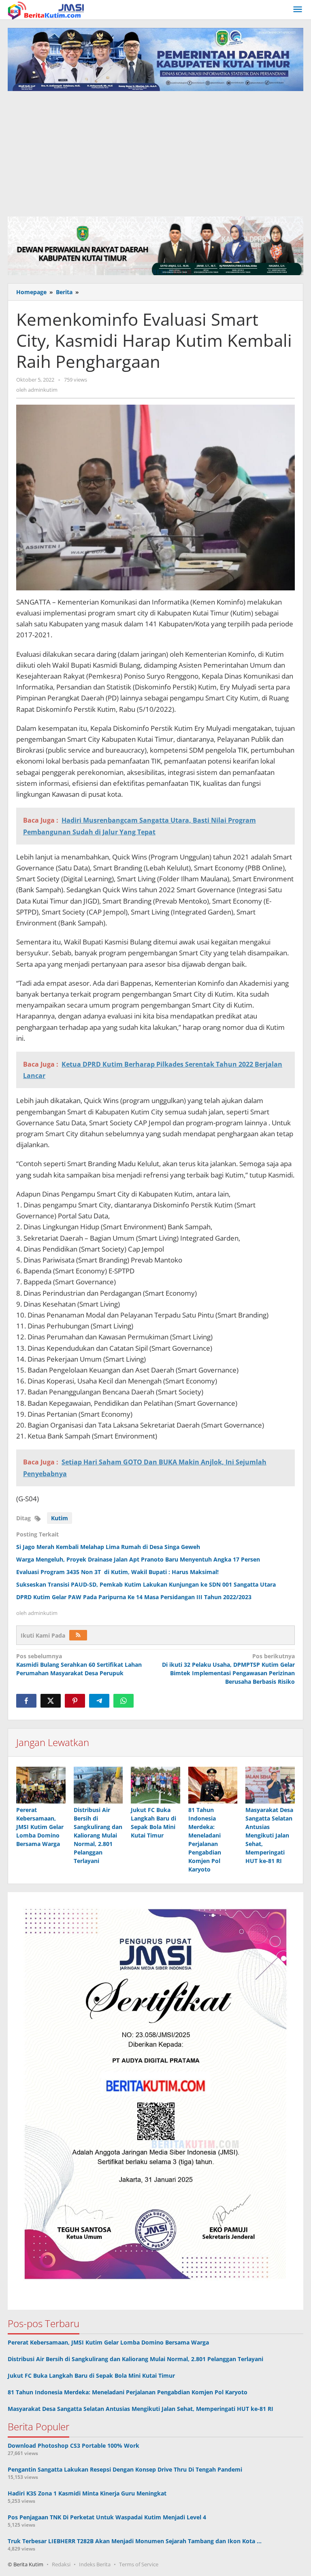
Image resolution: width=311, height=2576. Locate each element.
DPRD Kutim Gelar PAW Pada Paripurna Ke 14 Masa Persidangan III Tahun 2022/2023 (134, 1597)
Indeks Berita (95, 2564)
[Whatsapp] (124, 1701)
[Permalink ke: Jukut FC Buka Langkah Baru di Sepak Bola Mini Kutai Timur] (155, 1785)
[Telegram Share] (99, 1701)
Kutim (60, 1518)
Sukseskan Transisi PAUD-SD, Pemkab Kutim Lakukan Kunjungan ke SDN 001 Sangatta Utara (146, 1584)
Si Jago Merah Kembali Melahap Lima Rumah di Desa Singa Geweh (108, 1547)
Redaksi (61, 2564)
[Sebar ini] (26, 1701)
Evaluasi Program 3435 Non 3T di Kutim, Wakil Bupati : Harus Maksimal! (117, 1572)
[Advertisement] (155, 152)
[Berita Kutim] (47, 10)
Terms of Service (139, 2564)
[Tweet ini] (51, 1701)
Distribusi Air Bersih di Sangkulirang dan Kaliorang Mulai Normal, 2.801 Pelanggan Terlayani (98, 1835)
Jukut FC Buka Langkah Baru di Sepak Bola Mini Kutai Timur (91, 2375)
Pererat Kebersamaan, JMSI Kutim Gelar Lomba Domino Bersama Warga (40, 1827)
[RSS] (78, 1635)
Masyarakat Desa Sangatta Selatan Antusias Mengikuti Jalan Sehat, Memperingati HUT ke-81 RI (269, 1835)
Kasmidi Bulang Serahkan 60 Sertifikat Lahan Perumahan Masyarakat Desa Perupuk (79, 1665)
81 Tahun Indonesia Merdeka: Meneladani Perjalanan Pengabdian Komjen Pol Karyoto (128, 2392)
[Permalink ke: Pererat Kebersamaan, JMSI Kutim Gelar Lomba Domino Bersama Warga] (41, 1785)
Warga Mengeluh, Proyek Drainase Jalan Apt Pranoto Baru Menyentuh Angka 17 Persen (138, 1559)
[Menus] (298, 10)
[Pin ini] (75, 1701)
